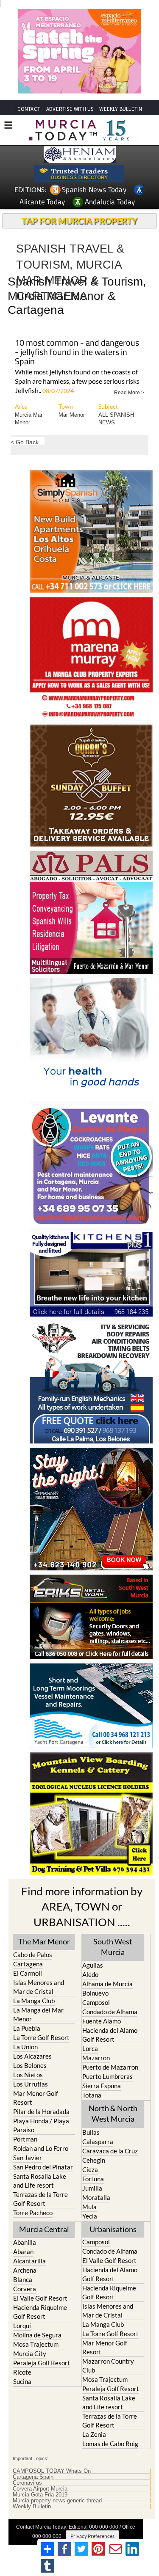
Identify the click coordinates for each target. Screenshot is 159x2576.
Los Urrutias (31, 2084)
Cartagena (28, 1964)
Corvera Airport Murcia (40, 2489)
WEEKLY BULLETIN (121, 109)
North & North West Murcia (113, 2113)
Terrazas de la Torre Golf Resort (40, 2199)
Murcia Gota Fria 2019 (40, 2495)
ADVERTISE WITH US (70, 109)
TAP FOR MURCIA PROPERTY (79, 221)
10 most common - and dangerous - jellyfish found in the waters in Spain (77, 353)
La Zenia (94, 2434)
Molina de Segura (37, 2335)
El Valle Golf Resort (40, 2298)
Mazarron (96, 2058)
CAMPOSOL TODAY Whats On (52, 2471)
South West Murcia (113, 1947)
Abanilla (25, 2242)
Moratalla (96, 2197)
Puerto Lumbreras (107, 2076)
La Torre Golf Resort (41, 2037)
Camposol (96, 2002)
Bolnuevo (95, 1993)
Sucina (22, 2381)
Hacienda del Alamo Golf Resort (110, 2035)
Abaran (23, 2252)
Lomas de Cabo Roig (110, 2444)
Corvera (25, 2289)
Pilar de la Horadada (41, 2111)
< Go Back (25, 442)
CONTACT (29, 109)
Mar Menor (72, 415)
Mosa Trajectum (36, 2344)
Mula (89, 2207)
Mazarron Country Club (108, 2366)
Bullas (91, 2132)
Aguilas (93, 1965)
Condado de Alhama (110, 2012)
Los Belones (30, 2065)
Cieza (90, 2169)
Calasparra (98, 2142)
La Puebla (27, 2028)
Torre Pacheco (33, 2213)
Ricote (22, 2372)
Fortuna (93, 2179)
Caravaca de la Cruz (110, 2151)
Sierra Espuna (102, 2086)
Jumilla (92, 2188)
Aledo (90, 1974)
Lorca (90, 2048)
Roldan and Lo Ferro (41, 2148)
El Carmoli (28, 1973)
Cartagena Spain (33, 2477)
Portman (25, 2139)
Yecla (90, 2216)
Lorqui (22, 2326)
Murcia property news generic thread (57, 2501)
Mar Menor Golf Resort (36, 2098)
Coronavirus (27, 2483)
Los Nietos (28, 2075)
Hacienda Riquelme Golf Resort (40, 2312)
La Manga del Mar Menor (38, 2014)
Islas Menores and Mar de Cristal (39, 1987)
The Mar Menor (44, 1941)
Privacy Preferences (92, 2536)
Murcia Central (44, 2229)
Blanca (23, 2279)
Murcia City (30, 2353)
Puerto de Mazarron (110, 2067)
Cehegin (94, 2160)
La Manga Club (34, 2001)
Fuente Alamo (102, 2021)
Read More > (129, 392)
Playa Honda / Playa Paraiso (41, 2125)
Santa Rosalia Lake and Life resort (40, 2181)
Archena (25, 2270)
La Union (25, 2047)
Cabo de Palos (33, 1955)
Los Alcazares (32, 2056)
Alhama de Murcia (107, 1984)
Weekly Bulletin (32, 2507)
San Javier (28, 2158)
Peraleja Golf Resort (42, 2363)
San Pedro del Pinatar (43, 2167)
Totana (92, 2095)
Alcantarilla (29, 2261)
